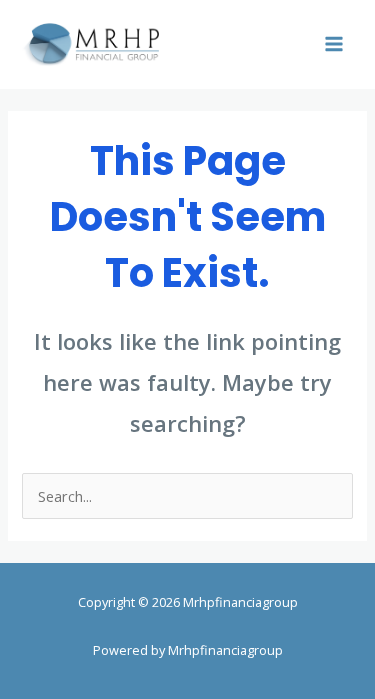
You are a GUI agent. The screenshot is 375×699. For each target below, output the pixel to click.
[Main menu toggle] (334, 44)
